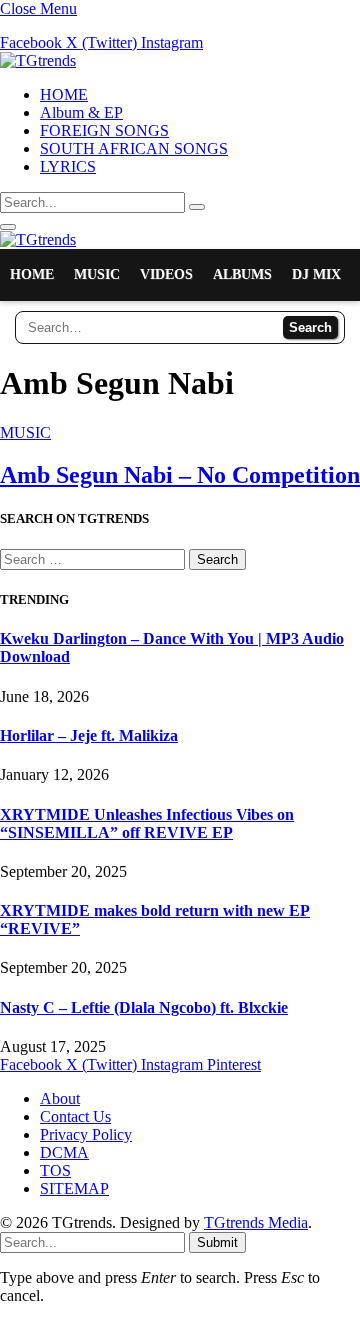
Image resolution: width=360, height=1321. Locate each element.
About (60, 1098)
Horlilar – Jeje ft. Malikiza (89, 735)
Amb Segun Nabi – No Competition (180, 475)
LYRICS (68, 166)
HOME (64, 94)
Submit (217, 1242)
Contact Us (75, 1116)
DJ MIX (316, 274)
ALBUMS (242, 274)
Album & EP (81, 112)
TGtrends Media (256, 1222)
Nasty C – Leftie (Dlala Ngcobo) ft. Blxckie (144, 1007)
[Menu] (8, 227)
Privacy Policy (86, 1134)
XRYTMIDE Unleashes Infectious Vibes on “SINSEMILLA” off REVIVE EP (147, 823)
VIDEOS (166, 274)
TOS (55, 1170)
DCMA (64, 1152)
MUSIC (97, 274)
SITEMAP (74, 1188)
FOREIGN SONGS (104, 130)
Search (310, 327)
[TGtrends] (38, 60)
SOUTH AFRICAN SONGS (134, 148)
